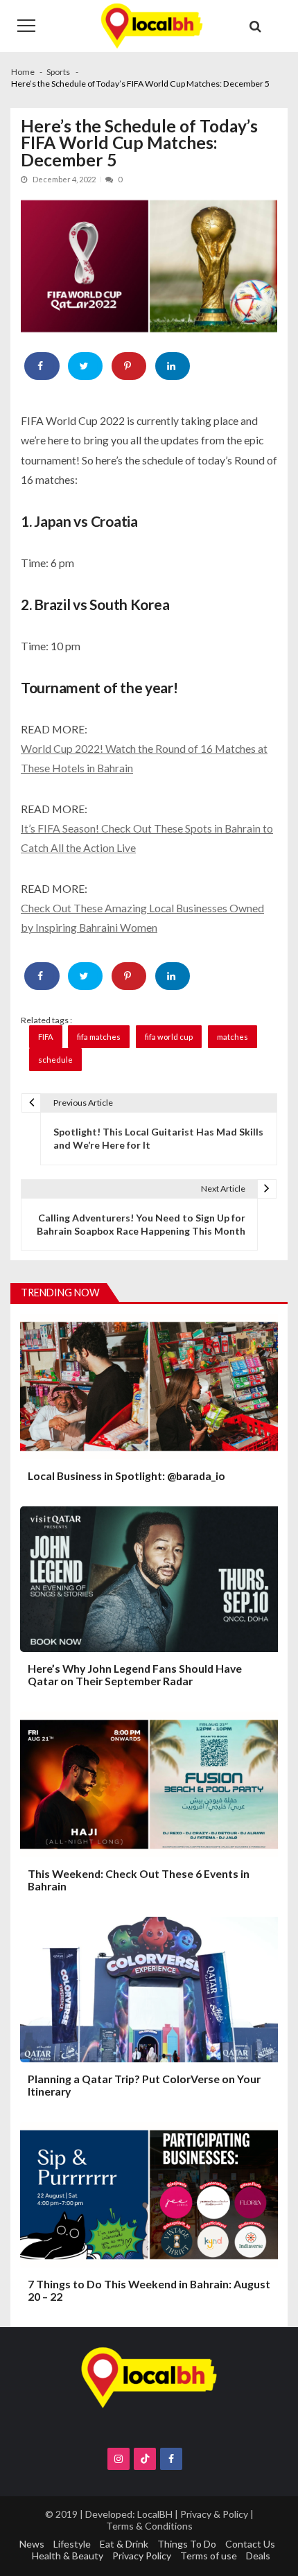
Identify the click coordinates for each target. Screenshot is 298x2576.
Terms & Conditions (149, 2526)
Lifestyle (72, 2544)
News (32, 2544)
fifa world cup (169, 1037)
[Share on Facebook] (42, 366)
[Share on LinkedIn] (173, 366)
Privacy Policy (142, 2556)
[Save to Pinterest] (129, 366)
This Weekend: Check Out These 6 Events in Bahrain (139, 1880)
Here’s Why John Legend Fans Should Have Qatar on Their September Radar (135, 1675)
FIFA (46, 1037)
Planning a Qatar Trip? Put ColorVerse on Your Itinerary (144, 2085)
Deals (258, 2556)
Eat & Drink (124, 2544)
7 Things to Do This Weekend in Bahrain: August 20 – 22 (149, 2290)
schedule (55, 1060)
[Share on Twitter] (86, 366)
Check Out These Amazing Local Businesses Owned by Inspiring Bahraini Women (142, 917)
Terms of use (209, 2556)
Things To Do (187, 2544)
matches (233, 1037)
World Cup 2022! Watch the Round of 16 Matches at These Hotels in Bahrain (144, 758)
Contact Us (250, 2544)
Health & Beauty (68, 2556)
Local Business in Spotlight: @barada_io (126, 1476)
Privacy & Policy (214, 2514)
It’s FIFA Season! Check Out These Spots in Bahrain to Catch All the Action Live (147, 838)
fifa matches (99, 1037)
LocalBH (155, 2514)
